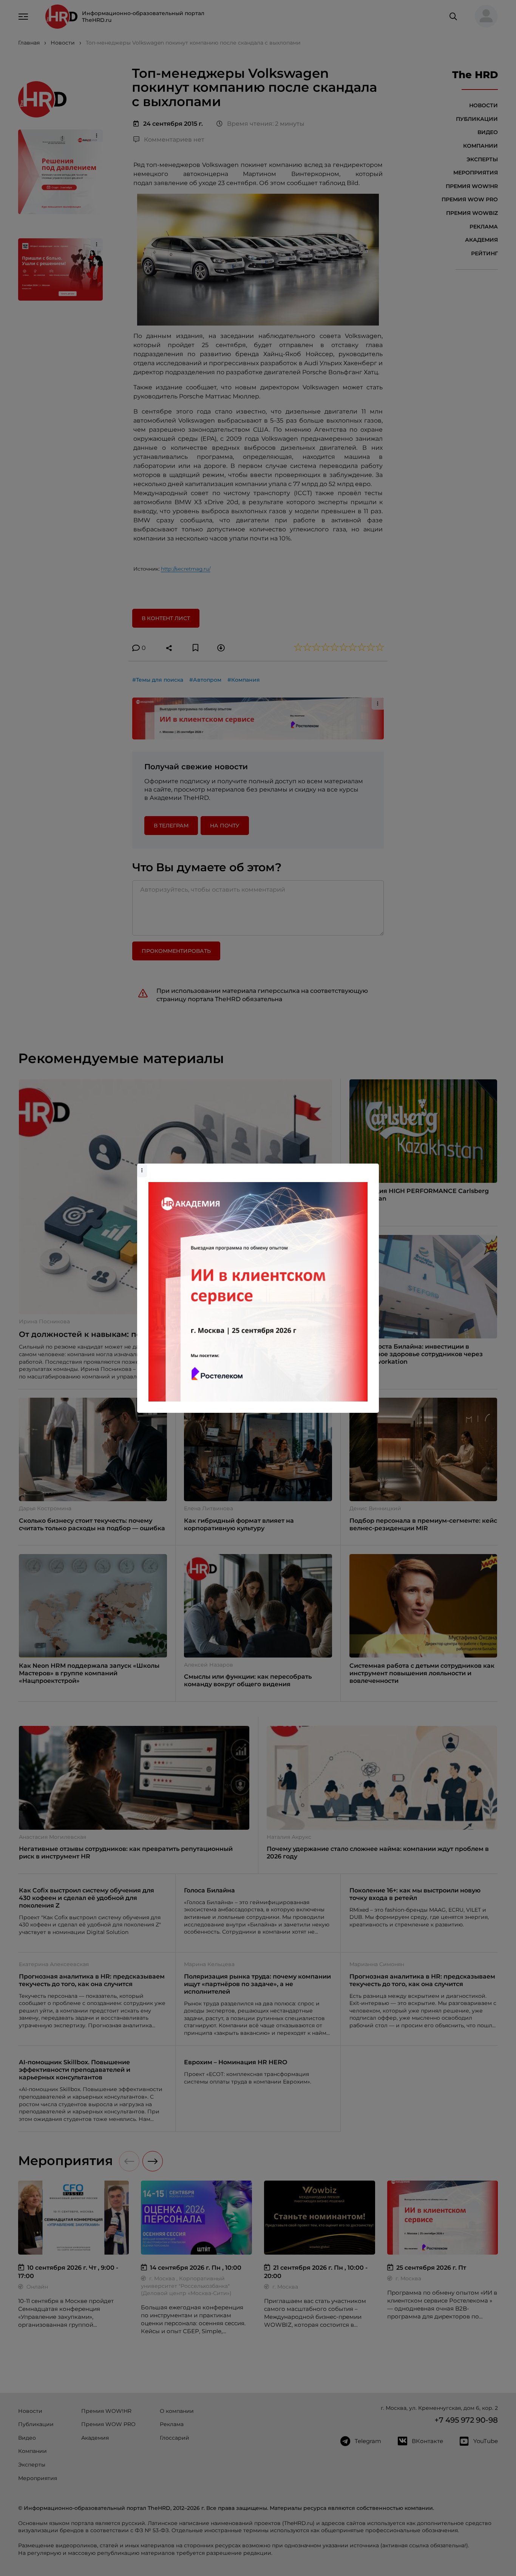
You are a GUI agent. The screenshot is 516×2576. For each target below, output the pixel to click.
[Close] (371, 1167)
